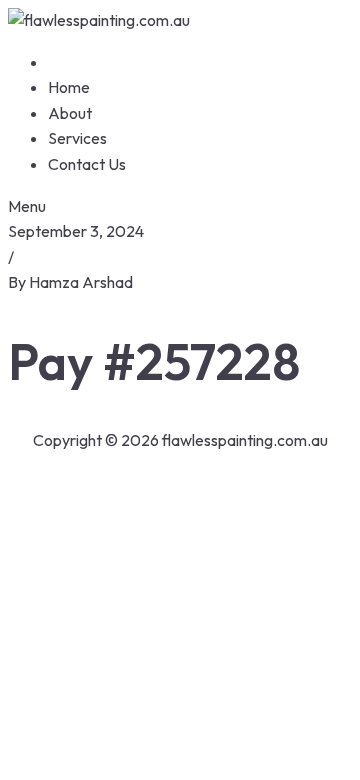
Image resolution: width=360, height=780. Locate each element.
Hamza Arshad (81, 282)
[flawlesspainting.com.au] (99, 20)
